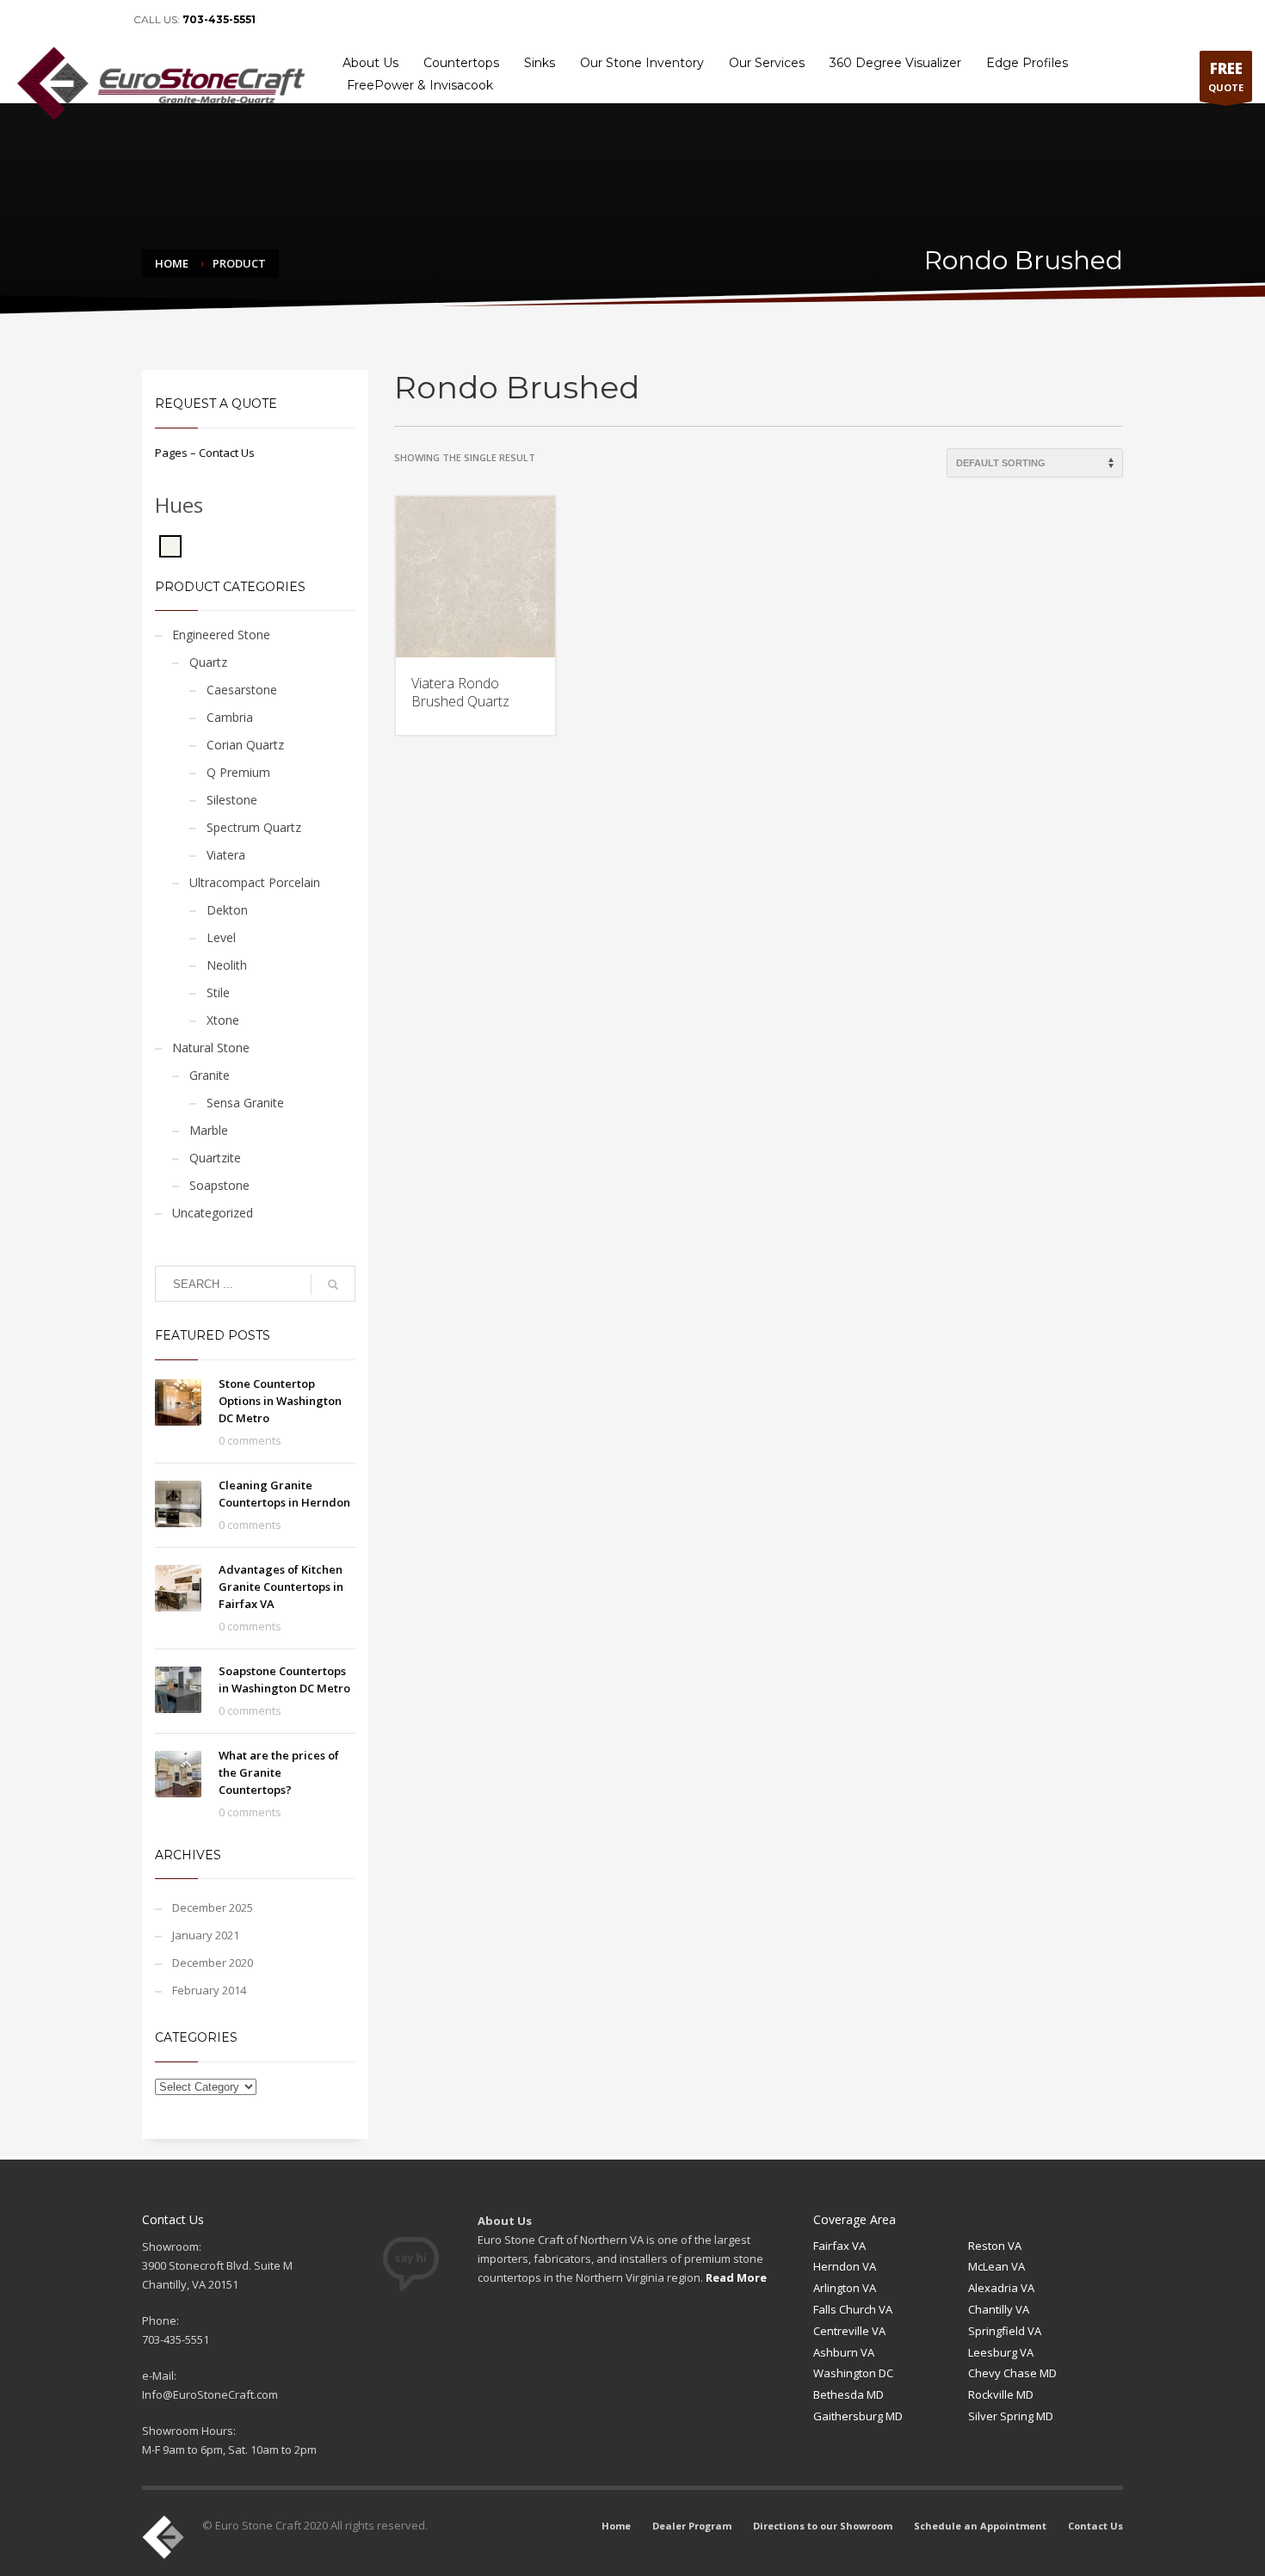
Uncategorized (213, 1213)
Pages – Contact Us (205, 453)
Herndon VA (845, 2266)
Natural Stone (211, 1048)
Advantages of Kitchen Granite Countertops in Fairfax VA (281, 1587)
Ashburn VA (844, 2352)
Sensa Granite (245, 1103)
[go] (333, 1285)
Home (792, 20)
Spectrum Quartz (254, 827)
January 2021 (206, 1935)
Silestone (232, 800)
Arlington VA (845, 2288)
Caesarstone (242, 690)
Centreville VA (849, 2331)
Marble (209, 1130)
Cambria (230, 717)
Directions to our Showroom (974, 20)
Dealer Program (858, 20)
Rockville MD (1001, 2394)
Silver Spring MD (1011, 2416)
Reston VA (995, 2246)
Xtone (223, 1020)
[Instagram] (103, 20)
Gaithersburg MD (858, 2416)
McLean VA (997, 2266)
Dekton (227, 910)
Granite (210, 1075)
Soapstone (219, 1185)
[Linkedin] (52, 20)
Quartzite (215, 1158)
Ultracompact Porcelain (255, 882)
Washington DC (853, 2373)
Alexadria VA (1001, 2288)
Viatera (226, 855)
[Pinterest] (77, 20)
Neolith (227, 965)
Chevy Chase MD (1012, 2373)
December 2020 (213, 1963)
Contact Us (1219, 20)
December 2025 (213, 1907)
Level (221, 937)
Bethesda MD (848, 2394)
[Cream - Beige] (170, 545)
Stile (218, 992)
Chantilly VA (999, 2309)
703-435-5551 (219, 19)
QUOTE (1226, 76)
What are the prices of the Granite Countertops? (279, 1772)
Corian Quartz (245, 745)
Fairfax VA (839, 2246)
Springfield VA (1005, 2331)
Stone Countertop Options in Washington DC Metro (280, 1401)
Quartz (208, 662)
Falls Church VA (853, 2309)
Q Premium (238, 772)
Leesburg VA (1001, 2352)
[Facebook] (26, 20)
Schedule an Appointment (1115, 20)
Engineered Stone (221, 635)
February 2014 (209, 1990)
